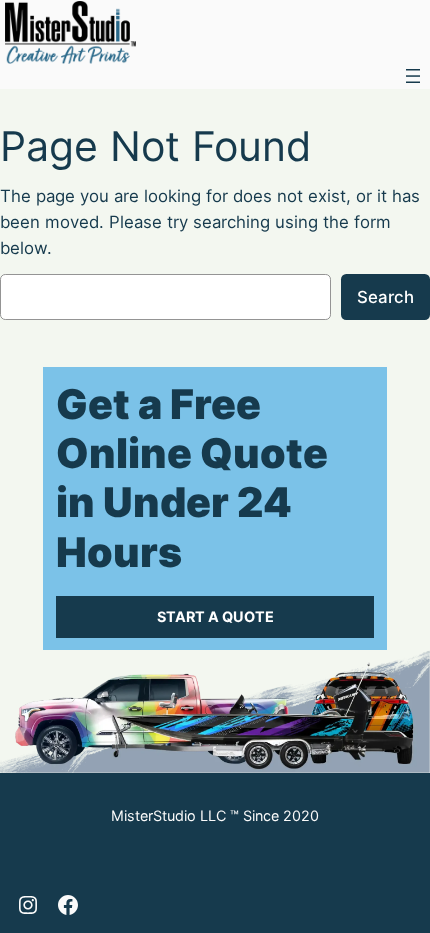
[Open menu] (413, 76)
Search (385, 297)
